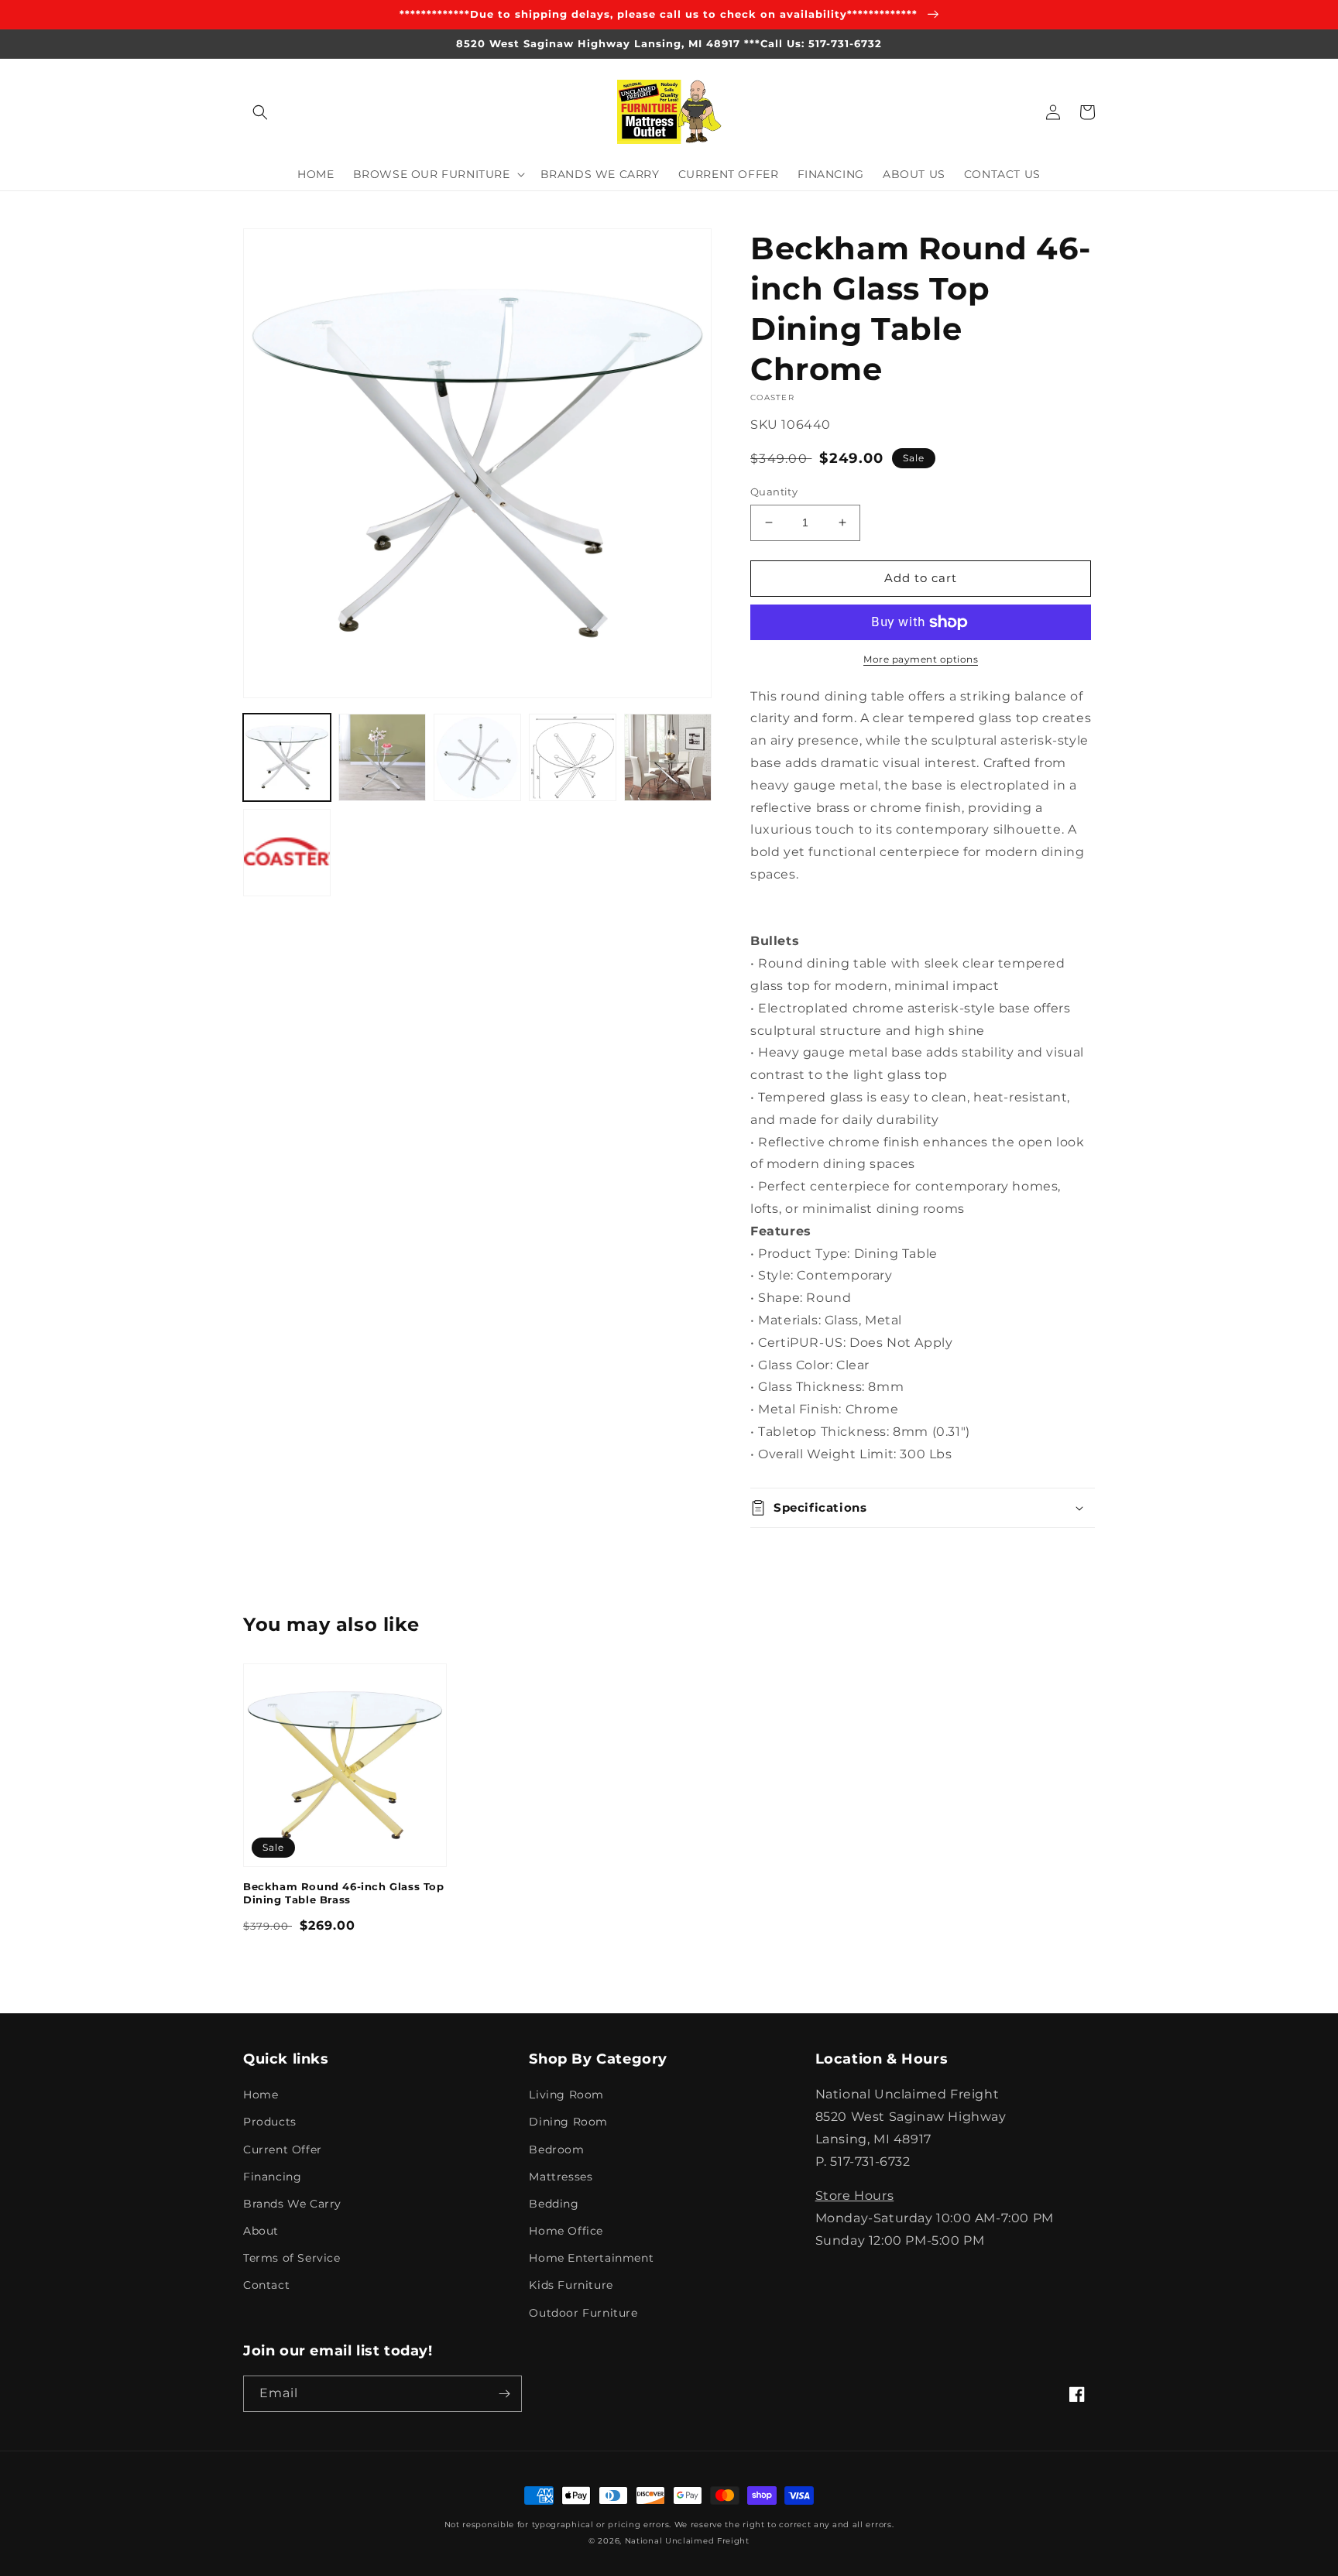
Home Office (566, 2231)
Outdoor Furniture (583, 2313)
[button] (260, 112)
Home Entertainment (591, 2258)
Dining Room (568, 2122)
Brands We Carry (292, 2204)
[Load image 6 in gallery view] (287, 853)
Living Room (566, 2095)
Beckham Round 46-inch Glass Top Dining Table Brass (344, 1893)
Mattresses (561, 2177)
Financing (272, 2177)
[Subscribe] (504, 2394)
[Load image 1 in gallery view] (287, 757)
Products (270, 2122)
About (261, 2231)
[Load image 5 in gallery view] (668, 757)
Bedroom (556, 2150)
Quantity (774, 492)
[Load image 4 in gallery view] (573, 757)
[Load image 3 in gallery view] (477, 757)
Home (261, 2095)
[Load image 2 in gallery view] (382, 757)
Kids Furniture (571, 2285)
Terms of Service (292, 2258)
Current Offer (283, 2150)
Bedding (554, 2204)
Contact (266, 2285)
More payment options (921, 659)
